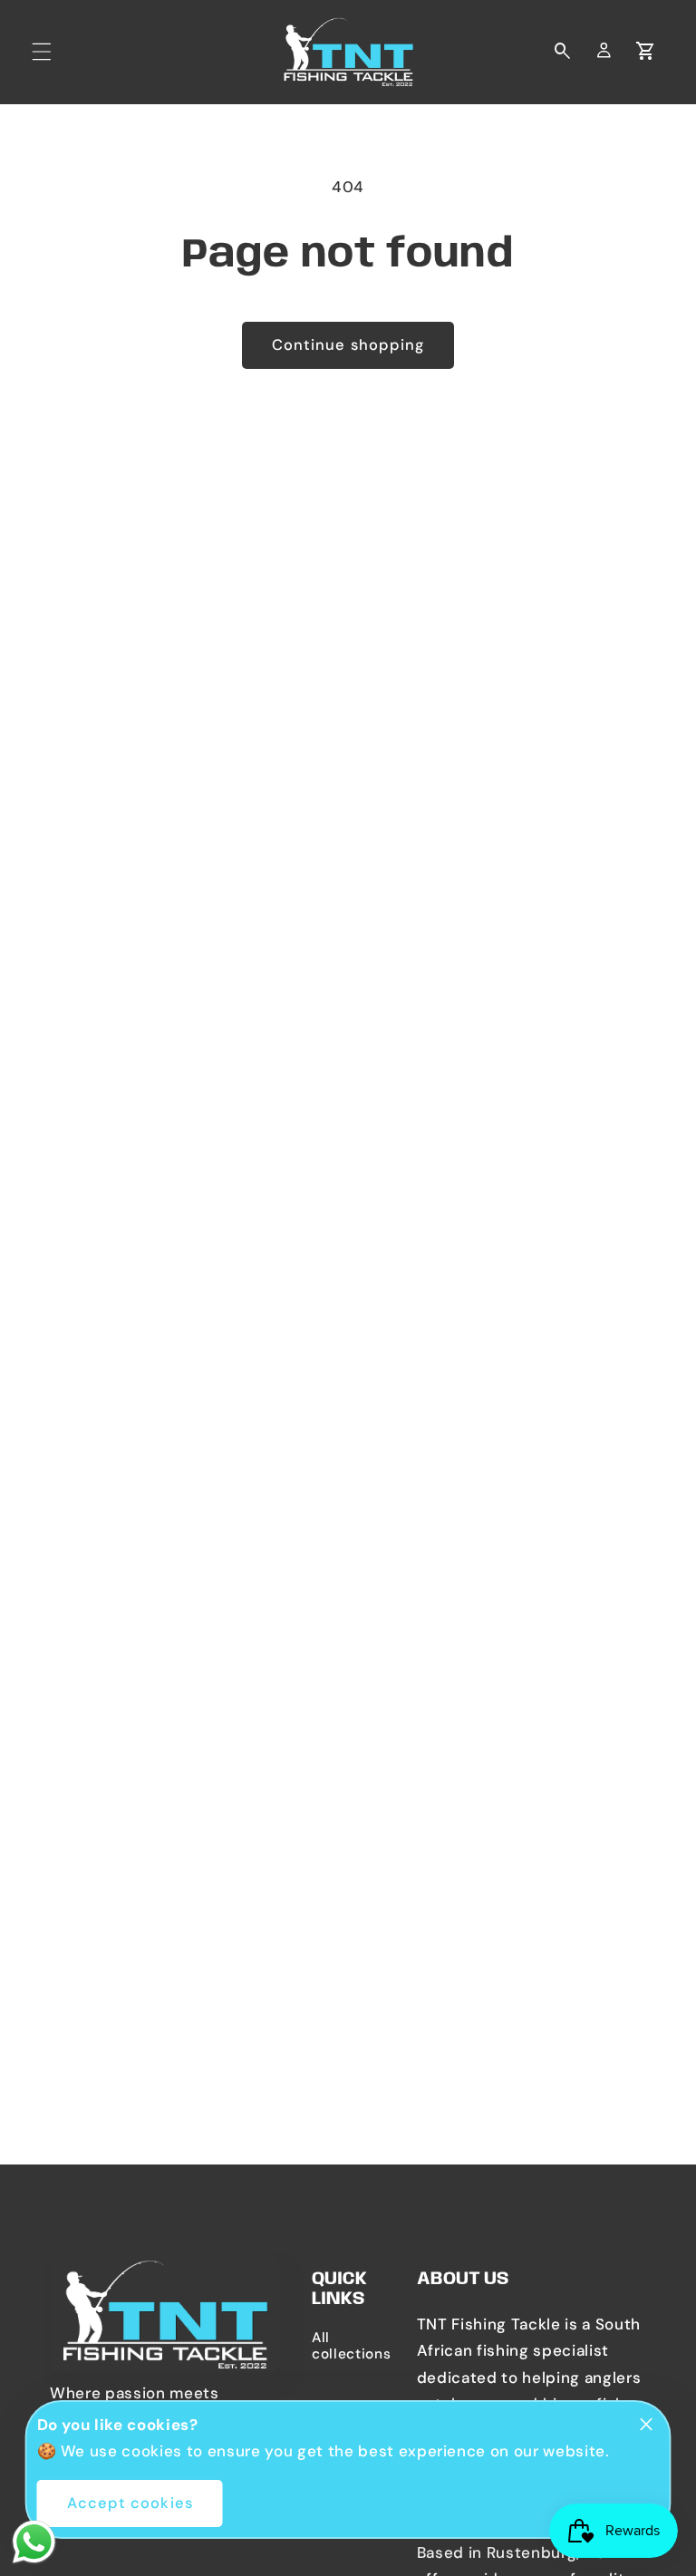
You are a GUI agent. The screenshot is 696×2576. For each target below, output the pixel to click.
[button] (42, 52)
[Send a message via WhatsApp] (34, 2542)
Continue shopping (348, 345)
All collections (348, 2346)
